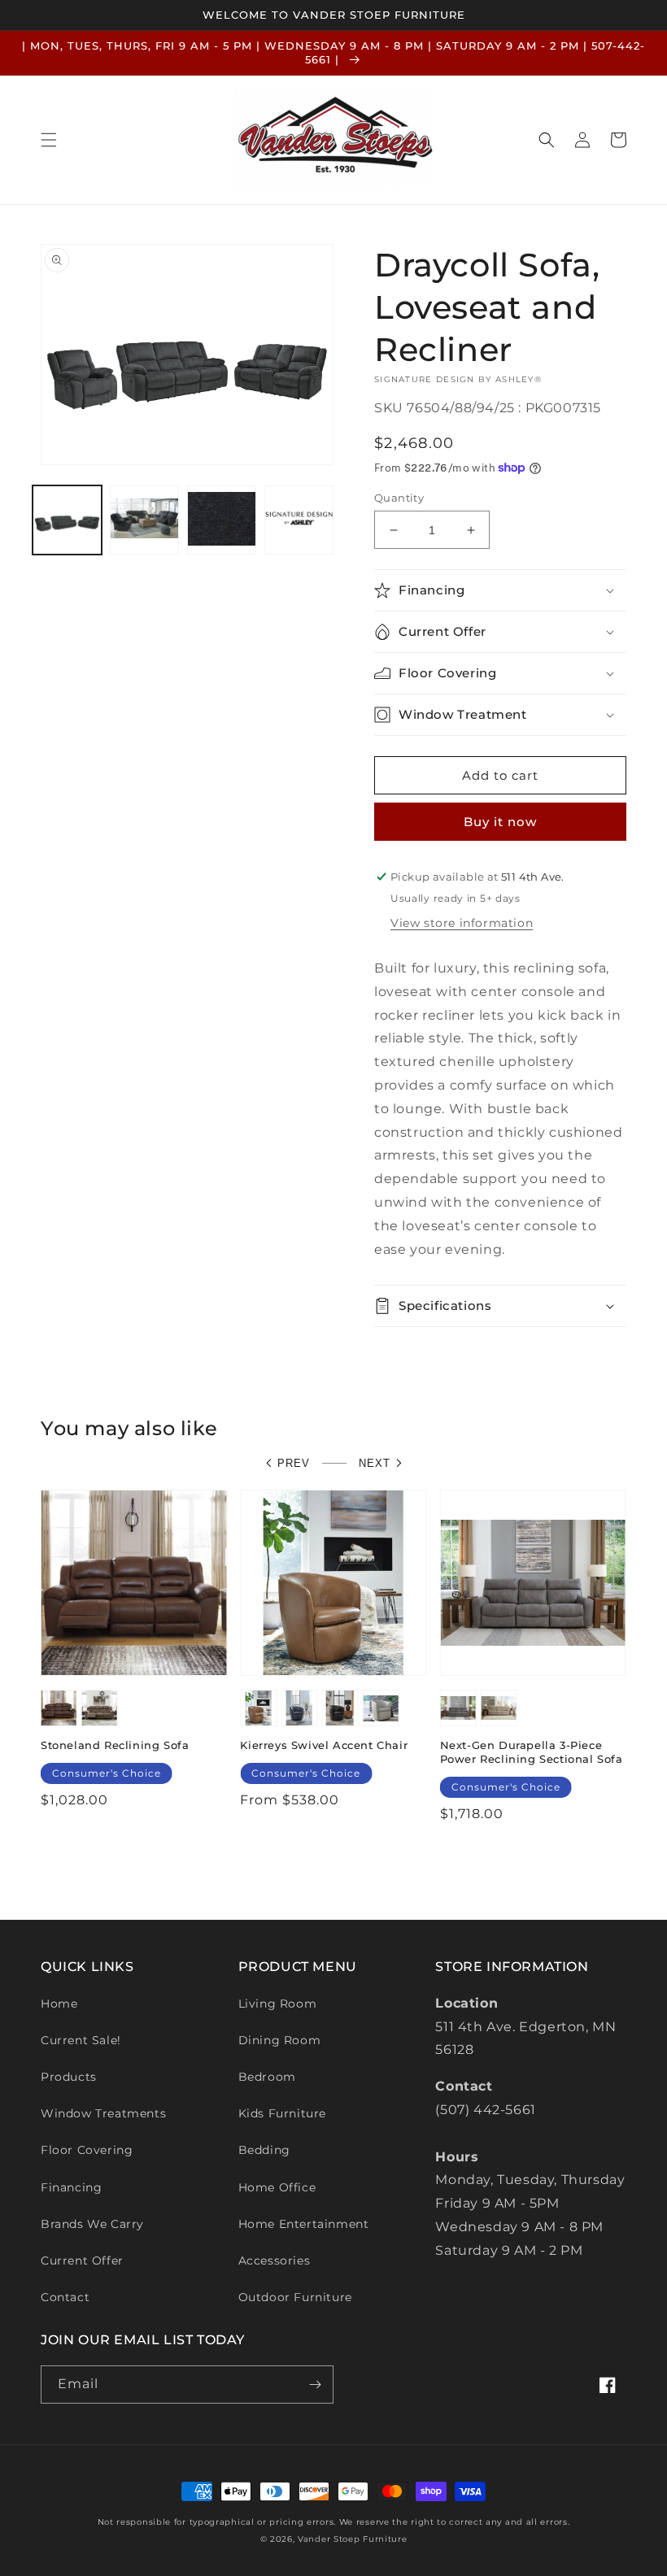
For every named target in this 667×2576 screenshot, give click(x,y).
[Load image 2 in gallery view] (144, 520)
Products (69, 2077)
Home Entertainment (304, 2224)
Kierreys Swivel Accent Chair (324, 1745)
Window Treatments (103, 2113)
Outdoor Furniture (295, 2297)
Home (59, 2004)
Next (375, 1463)
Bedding (264, 2150)
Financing (71, 2187)
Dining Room (280, 2040)
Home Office (277, 2187)
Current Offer (82, 2261)
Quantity (399, 498)
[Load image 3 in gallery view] (222, 520)
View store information (462, 923)
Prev (294, 1463)
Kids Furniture (282, 2113)
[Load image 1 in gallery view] (67, 520)
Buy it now (500, 822)
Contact (65, 2297)
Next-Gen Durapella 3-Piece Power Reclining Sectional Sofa (532, 1752)
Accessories (275, 2261)
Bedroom (267, 2077)
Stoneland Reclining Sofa (115, 1745)
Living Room (278, 2004)
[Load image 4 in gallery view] (299, 520)
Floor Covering (87, 2150)
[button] (49, 140)
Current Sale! (81, 2040)
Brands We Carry (92, 2224)
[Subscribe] (315, 2385)
